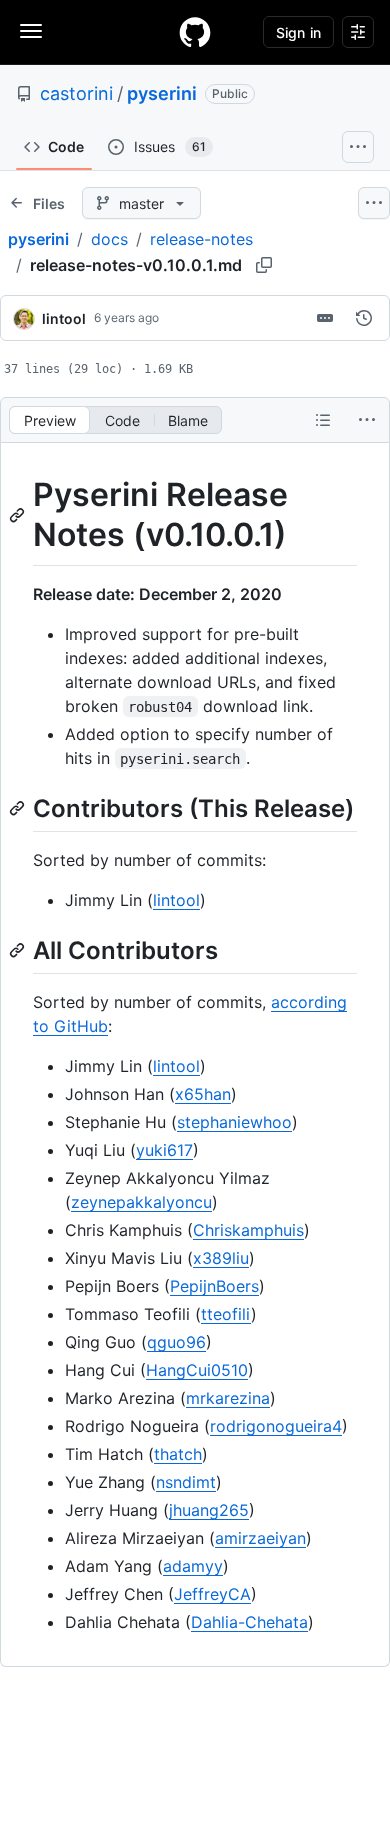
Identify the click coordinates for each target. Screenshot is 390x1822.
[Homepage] (195, 32)
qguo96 (176, 1342)
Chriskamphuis (248, 1230)
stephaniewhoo (234, 1122)
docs (109, 239)
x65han (203, 1094)
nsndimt (186, 1482)
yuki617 (164, 1150)
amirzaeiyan (260, 1538)
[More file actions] (367, 420)
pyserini (162, 93)
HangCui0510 (197, 1370)
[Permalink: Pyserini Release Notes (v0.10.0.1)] (19, 515)
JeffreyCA (212, 1594)
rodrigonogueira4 (276, 1426)
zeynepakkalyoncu (141, 1202)
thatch (178, 1454)
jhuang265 (209, 1510)
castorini (76, 93)
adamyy (193, 1566)
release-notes (201, 239)
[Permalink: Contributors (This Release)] (19, 808)
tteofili (226, 1314)
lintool (64, 318)
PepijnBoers (214, 1286)
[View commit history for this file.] (364, 318)
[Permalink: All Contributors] (19, 950)
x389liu (221, 1258)
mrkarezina (228, 1398)
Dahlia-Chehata (249, 1622)
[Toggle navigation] (31, 31)
